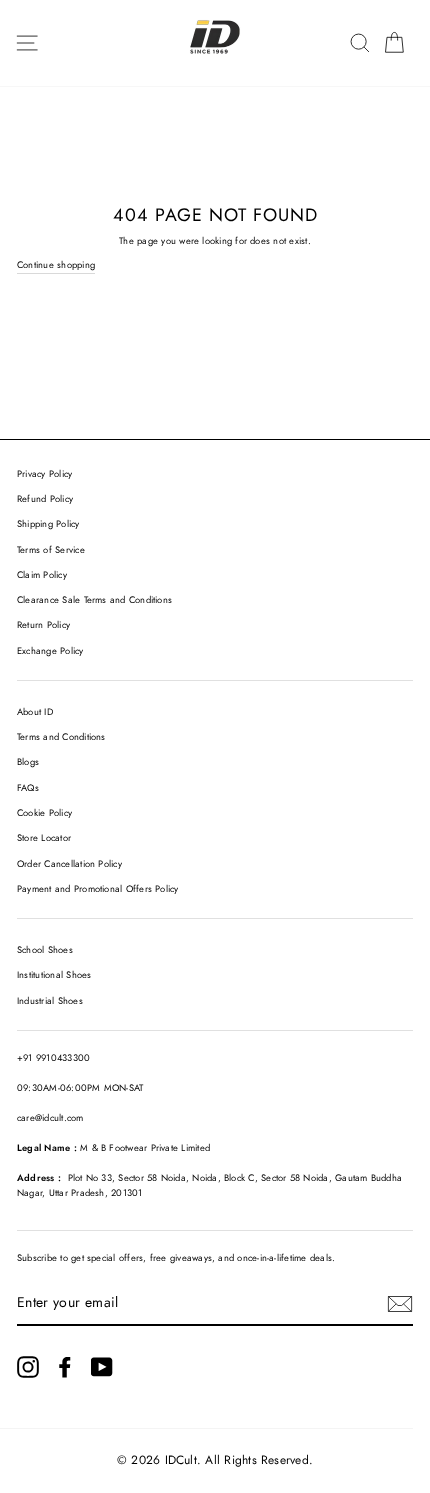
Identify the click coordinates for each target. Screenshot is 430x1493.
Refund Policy (45, 499)
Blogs (28, 762)
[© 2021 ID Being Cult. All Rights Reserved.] (28, 1367)
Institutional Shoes (54, 975)
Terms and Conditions (61, 737)
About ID (35, 712)
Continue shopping (56, 265)
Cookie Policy (44, 813)
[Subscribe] (400, 1304)
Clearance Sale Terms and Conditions (94, 600)
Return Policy (43, 625)
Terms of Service (51, 550)
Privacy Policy (44, 474)
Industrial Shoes (50, 1001)
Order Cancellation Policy (69, 864)
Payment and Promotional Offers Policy (98, 889)
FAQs (28, 788)
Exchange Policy (50, 651)
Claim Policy (42, 575)
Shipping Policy (48, 524)
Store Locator (44, 838)
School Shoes (45, 950)
